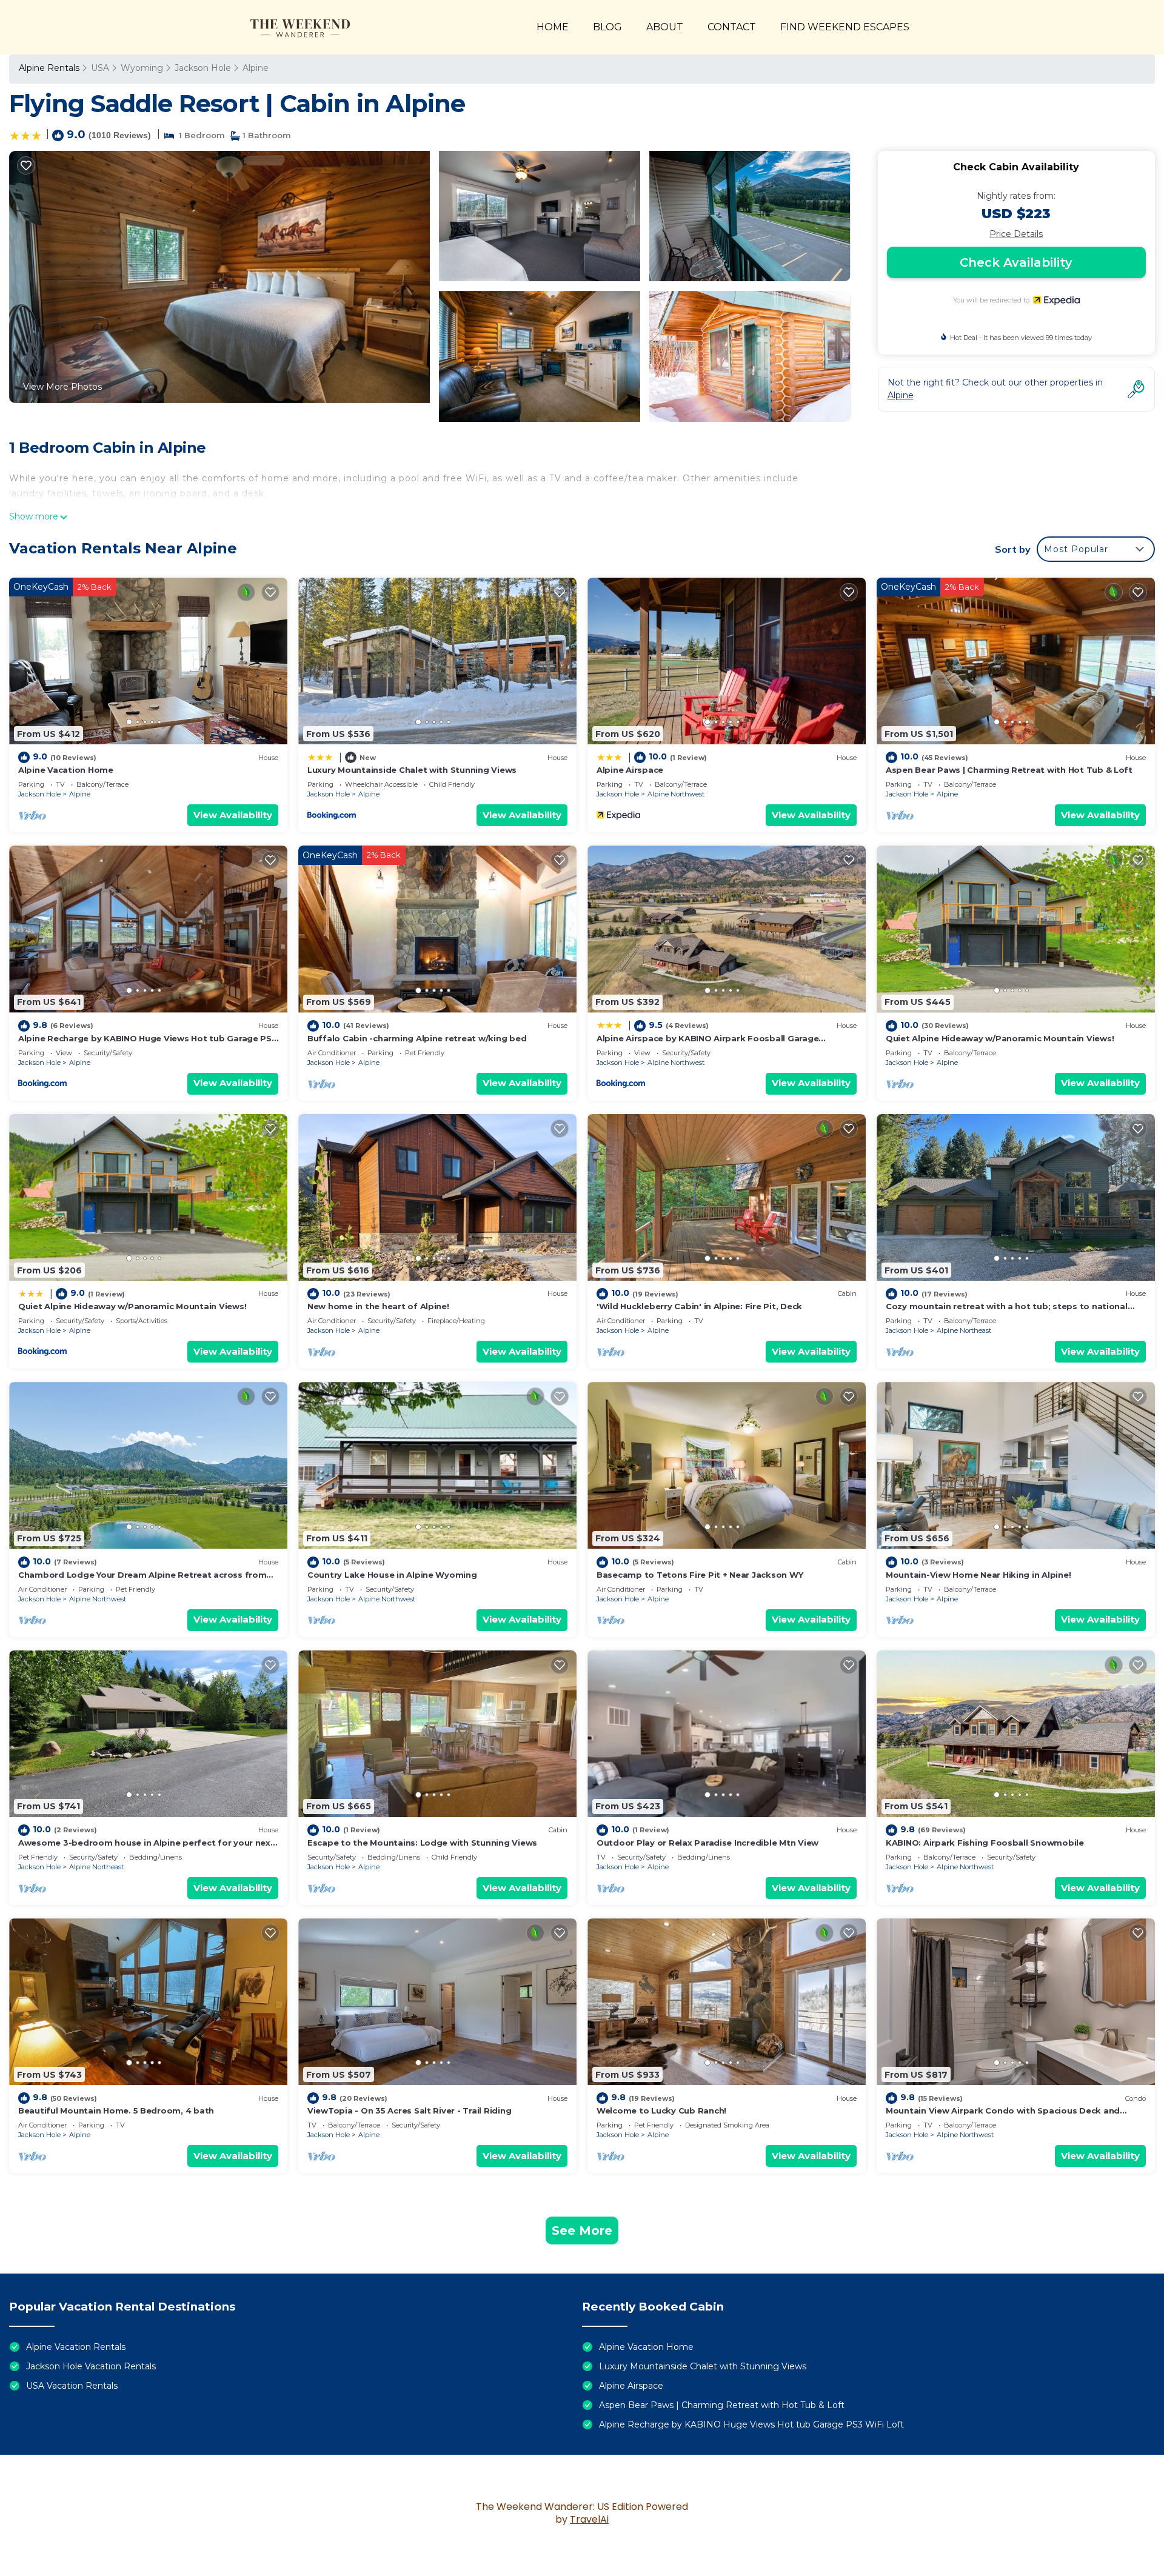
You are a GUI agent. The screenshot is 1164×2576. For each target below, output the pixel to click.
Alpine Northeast (964, 1330)
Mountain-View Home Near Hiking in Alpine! (978, 1575)
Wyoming (142, 68)
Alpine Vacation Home (66, 770)
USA (100, 68)
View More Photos (62, 387)
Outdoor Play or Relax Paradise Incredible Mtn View (707, 1843)
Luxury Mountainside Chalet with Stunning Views (412, 770)
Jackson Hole (203, 68)
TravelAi (589, 2519)
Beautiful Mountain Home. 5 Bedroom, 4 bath (116, 2111)
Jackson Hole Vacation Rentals (91, 2366)
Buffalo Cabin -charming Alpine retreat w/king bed (417, 1038)
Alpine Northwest (676, 794)
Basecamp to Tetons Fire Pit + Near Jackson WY (700, 1575)
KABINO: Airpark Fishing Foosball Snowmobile (985, 1843)
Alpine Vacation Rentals (76, 2347)
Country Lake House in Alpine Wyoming (392, 1575)
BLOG (607, 27)
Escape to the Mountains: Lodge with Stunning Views (422, 1843)
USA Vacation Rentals (72, 2386)
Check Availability (1016, 262)
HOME (553, 27)
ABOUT (665, 27)
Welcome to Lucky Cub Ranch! (661, 2111)
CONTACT (732, 27)
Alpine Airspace (630, 770)
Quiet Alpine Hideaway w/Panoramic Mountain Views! (1000, 1038)
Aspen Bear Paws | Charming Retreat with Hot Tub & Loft (1009, 770)
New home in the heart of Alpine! (378, 1306)
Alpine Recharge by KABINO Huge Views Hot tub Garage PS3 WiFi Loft (751, 2424)
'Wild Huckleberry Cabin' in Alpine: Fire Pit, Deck (699, 1306)
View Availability (233, 815)
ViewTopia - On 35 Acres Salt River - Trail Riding (409, 2111)
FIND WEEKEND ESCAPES (845, 27)
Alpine (256, 68)
